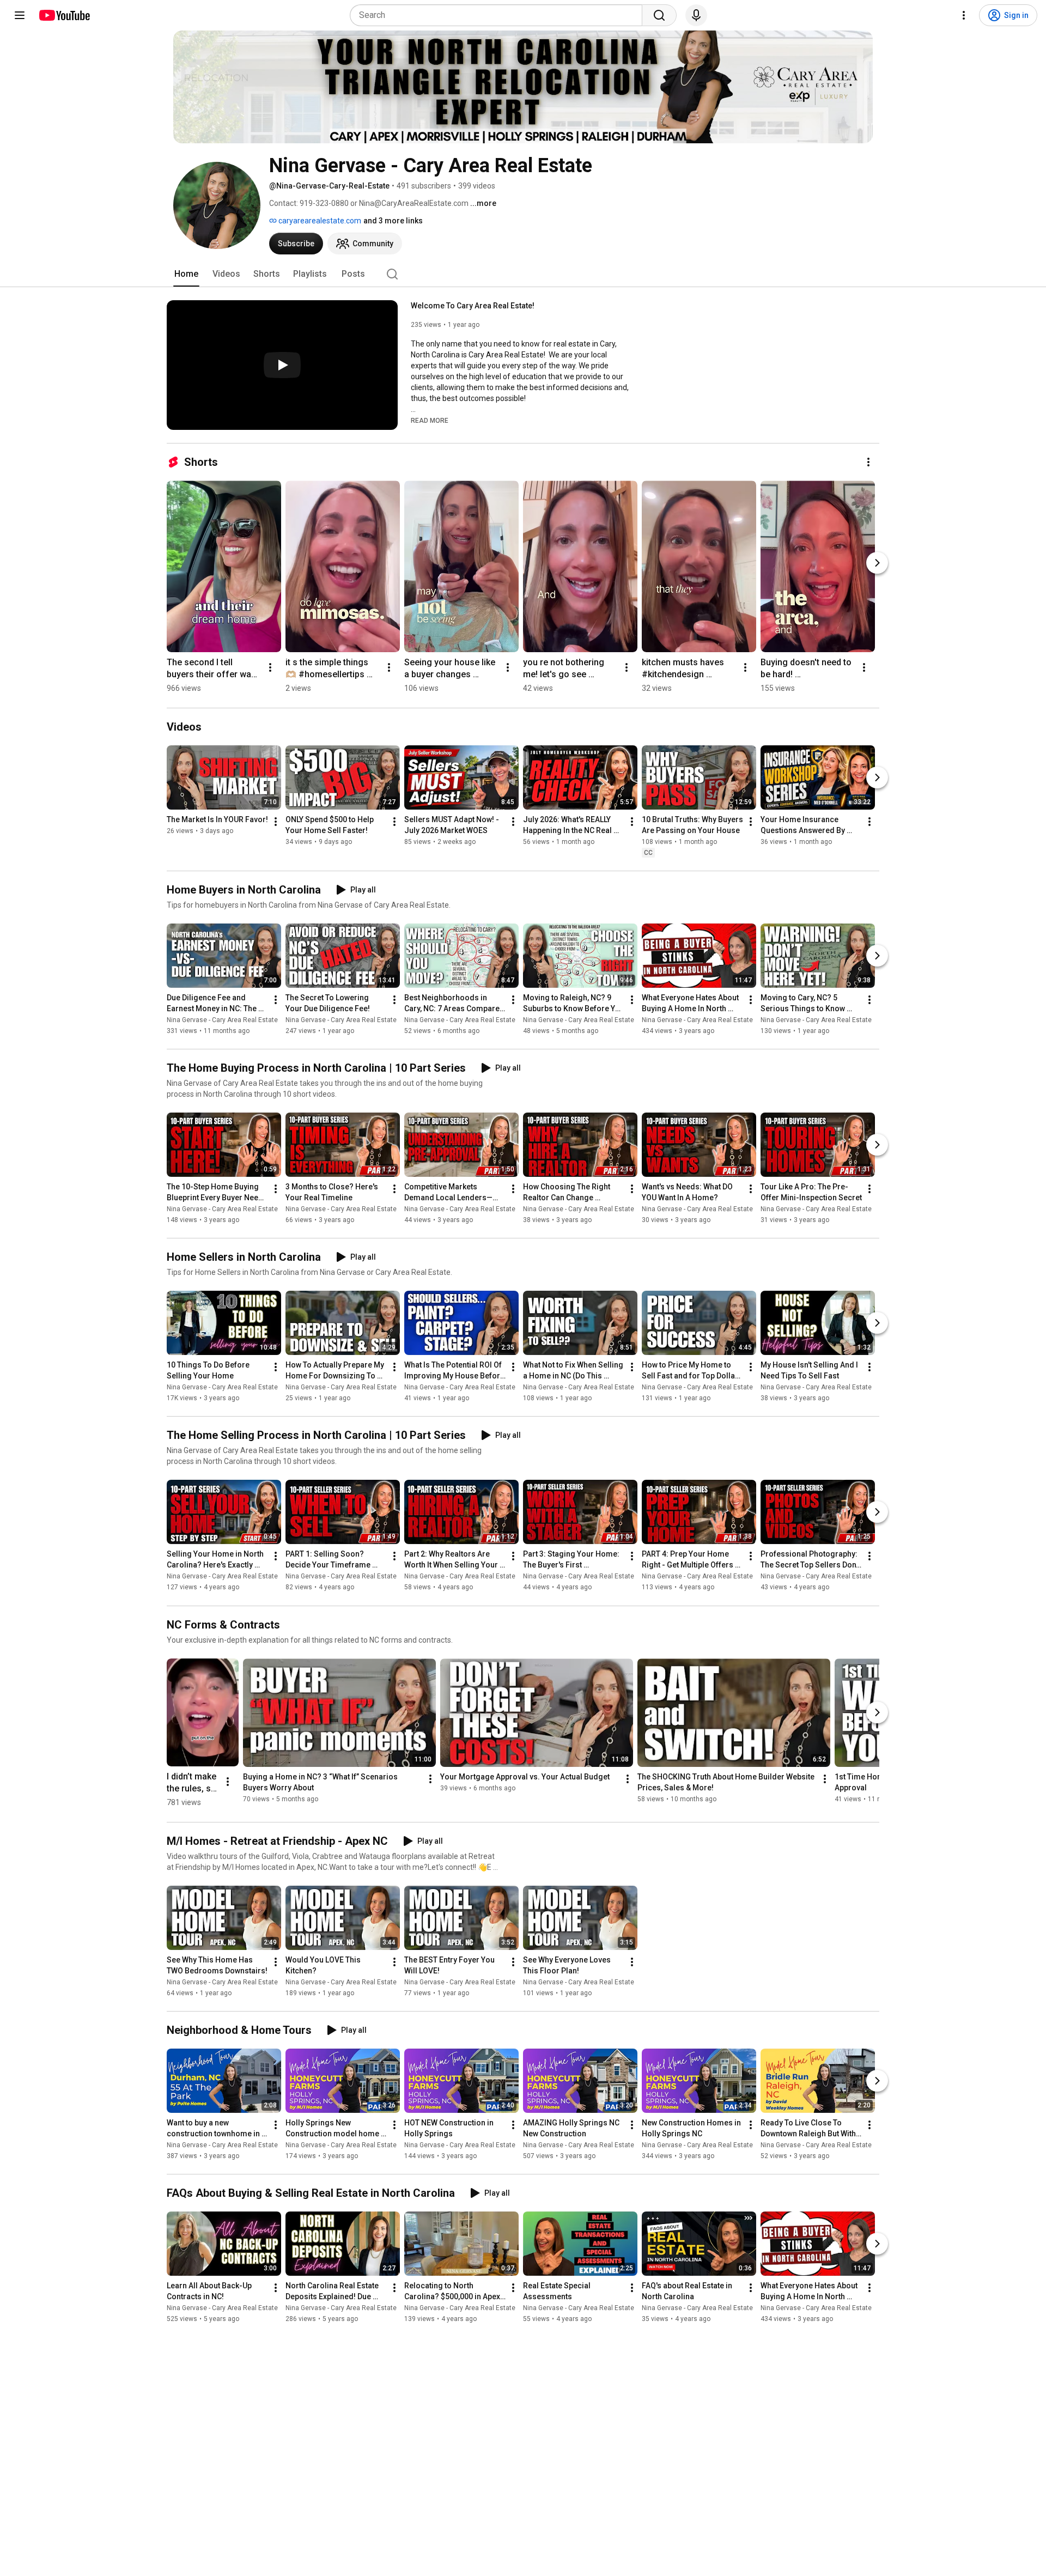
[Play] (282, 365)
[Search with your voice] (696, 15)
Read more (430, 421)
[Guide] (20, 15)
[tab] (186, 274)
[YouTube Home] (64, 15)
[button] (430, 420)
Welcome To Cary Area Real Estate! (473, 306)
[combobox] (499, 15)
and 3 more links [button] (393, 221)
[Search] (659, 15)
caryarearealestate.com (319, 221)
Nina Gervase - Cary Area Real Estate (222, 1020)
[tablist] (523, 274)
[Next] (877, 563)
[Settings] (964, 15)
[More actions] (868, 462)
